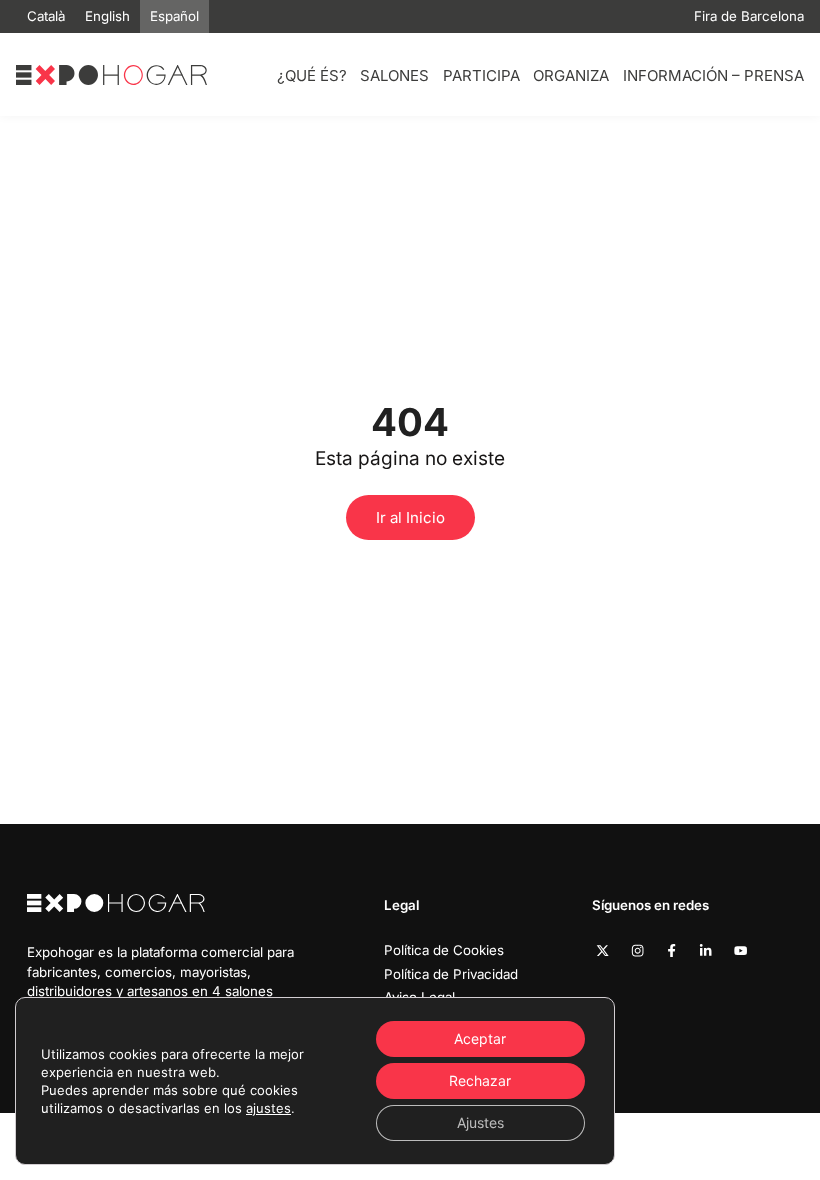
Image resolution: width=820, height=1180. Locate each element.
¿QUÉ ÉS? (312, 75)
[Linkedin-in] (705, 950)
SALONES (394, 75)
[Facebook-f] (671, 950)
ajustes (268, 1108)
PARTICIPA (481, 75)
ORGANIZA (571, 75)
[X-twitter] (602, 950)
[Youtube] (740, 950)
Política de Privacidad (451, 974)
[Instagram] (637, 950)
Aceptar (480, 1038)
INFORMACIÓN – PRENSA (713, 75)
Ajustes (480, 1122)
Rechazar (480, 1080)
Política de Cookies (444, 950)
